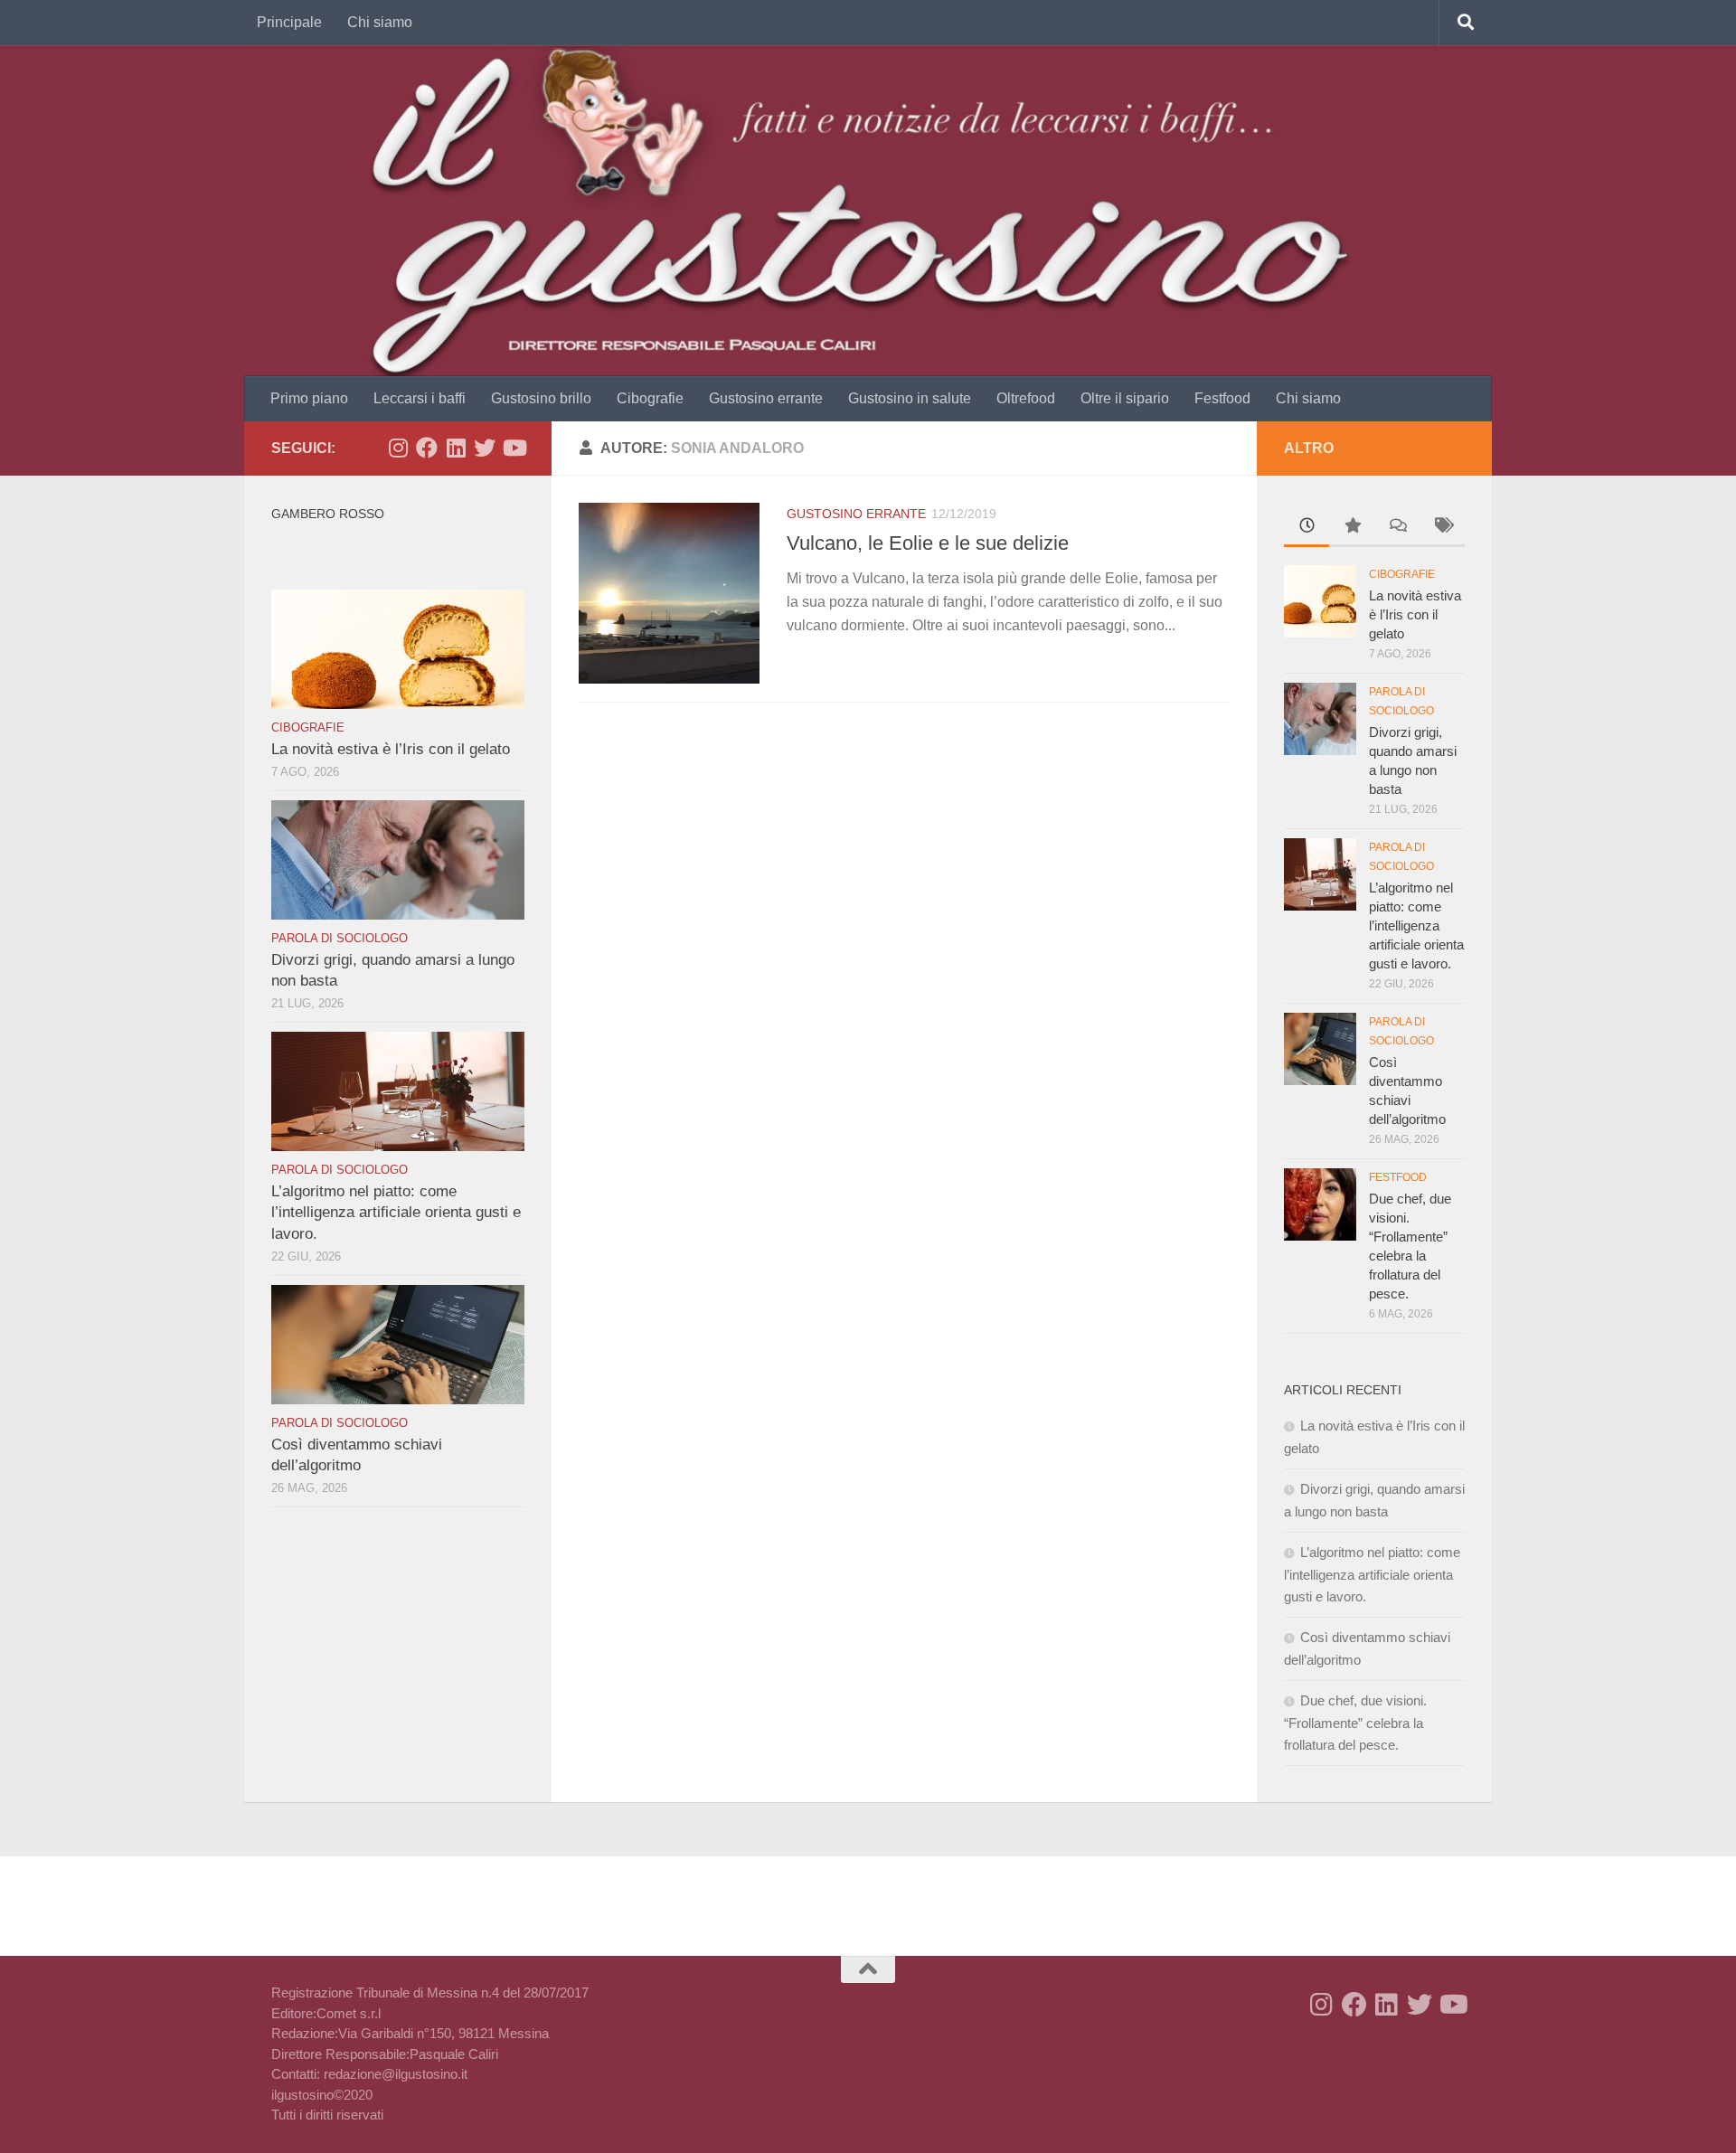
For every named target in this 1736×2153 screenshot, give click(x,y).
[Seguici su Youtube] (514, 448)
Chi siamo (380, 22)
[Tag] (1442, 528)
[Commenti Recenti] (1397, 528)
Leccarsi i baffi (420, 398)
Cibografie (650, 398)
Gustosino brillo (541, 398)
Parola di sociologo (340, 938)
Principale (289, 22)
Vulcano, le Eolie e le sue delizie (928, 543)
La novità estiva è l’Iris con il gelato (391, 749)
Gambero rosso (328, 514)
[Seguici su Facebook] (427, 448)
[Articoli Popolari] (1352, 528)
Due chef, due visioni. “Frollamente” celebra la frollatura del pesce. (1355, 1723)
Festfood (1222, 398)
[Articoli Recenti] (1307, 528)
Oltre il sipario (1125, 398)
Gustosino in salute (910, 398)
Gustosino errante (766, 398)
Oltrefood (1026, 398)
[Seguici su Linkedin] (456, 448)
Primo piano (309, 398)
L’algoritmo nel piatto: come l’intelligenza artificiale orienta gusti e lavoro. (396, 1213)
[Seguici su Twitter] (485, 448)
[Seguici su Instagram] (398, 448)
